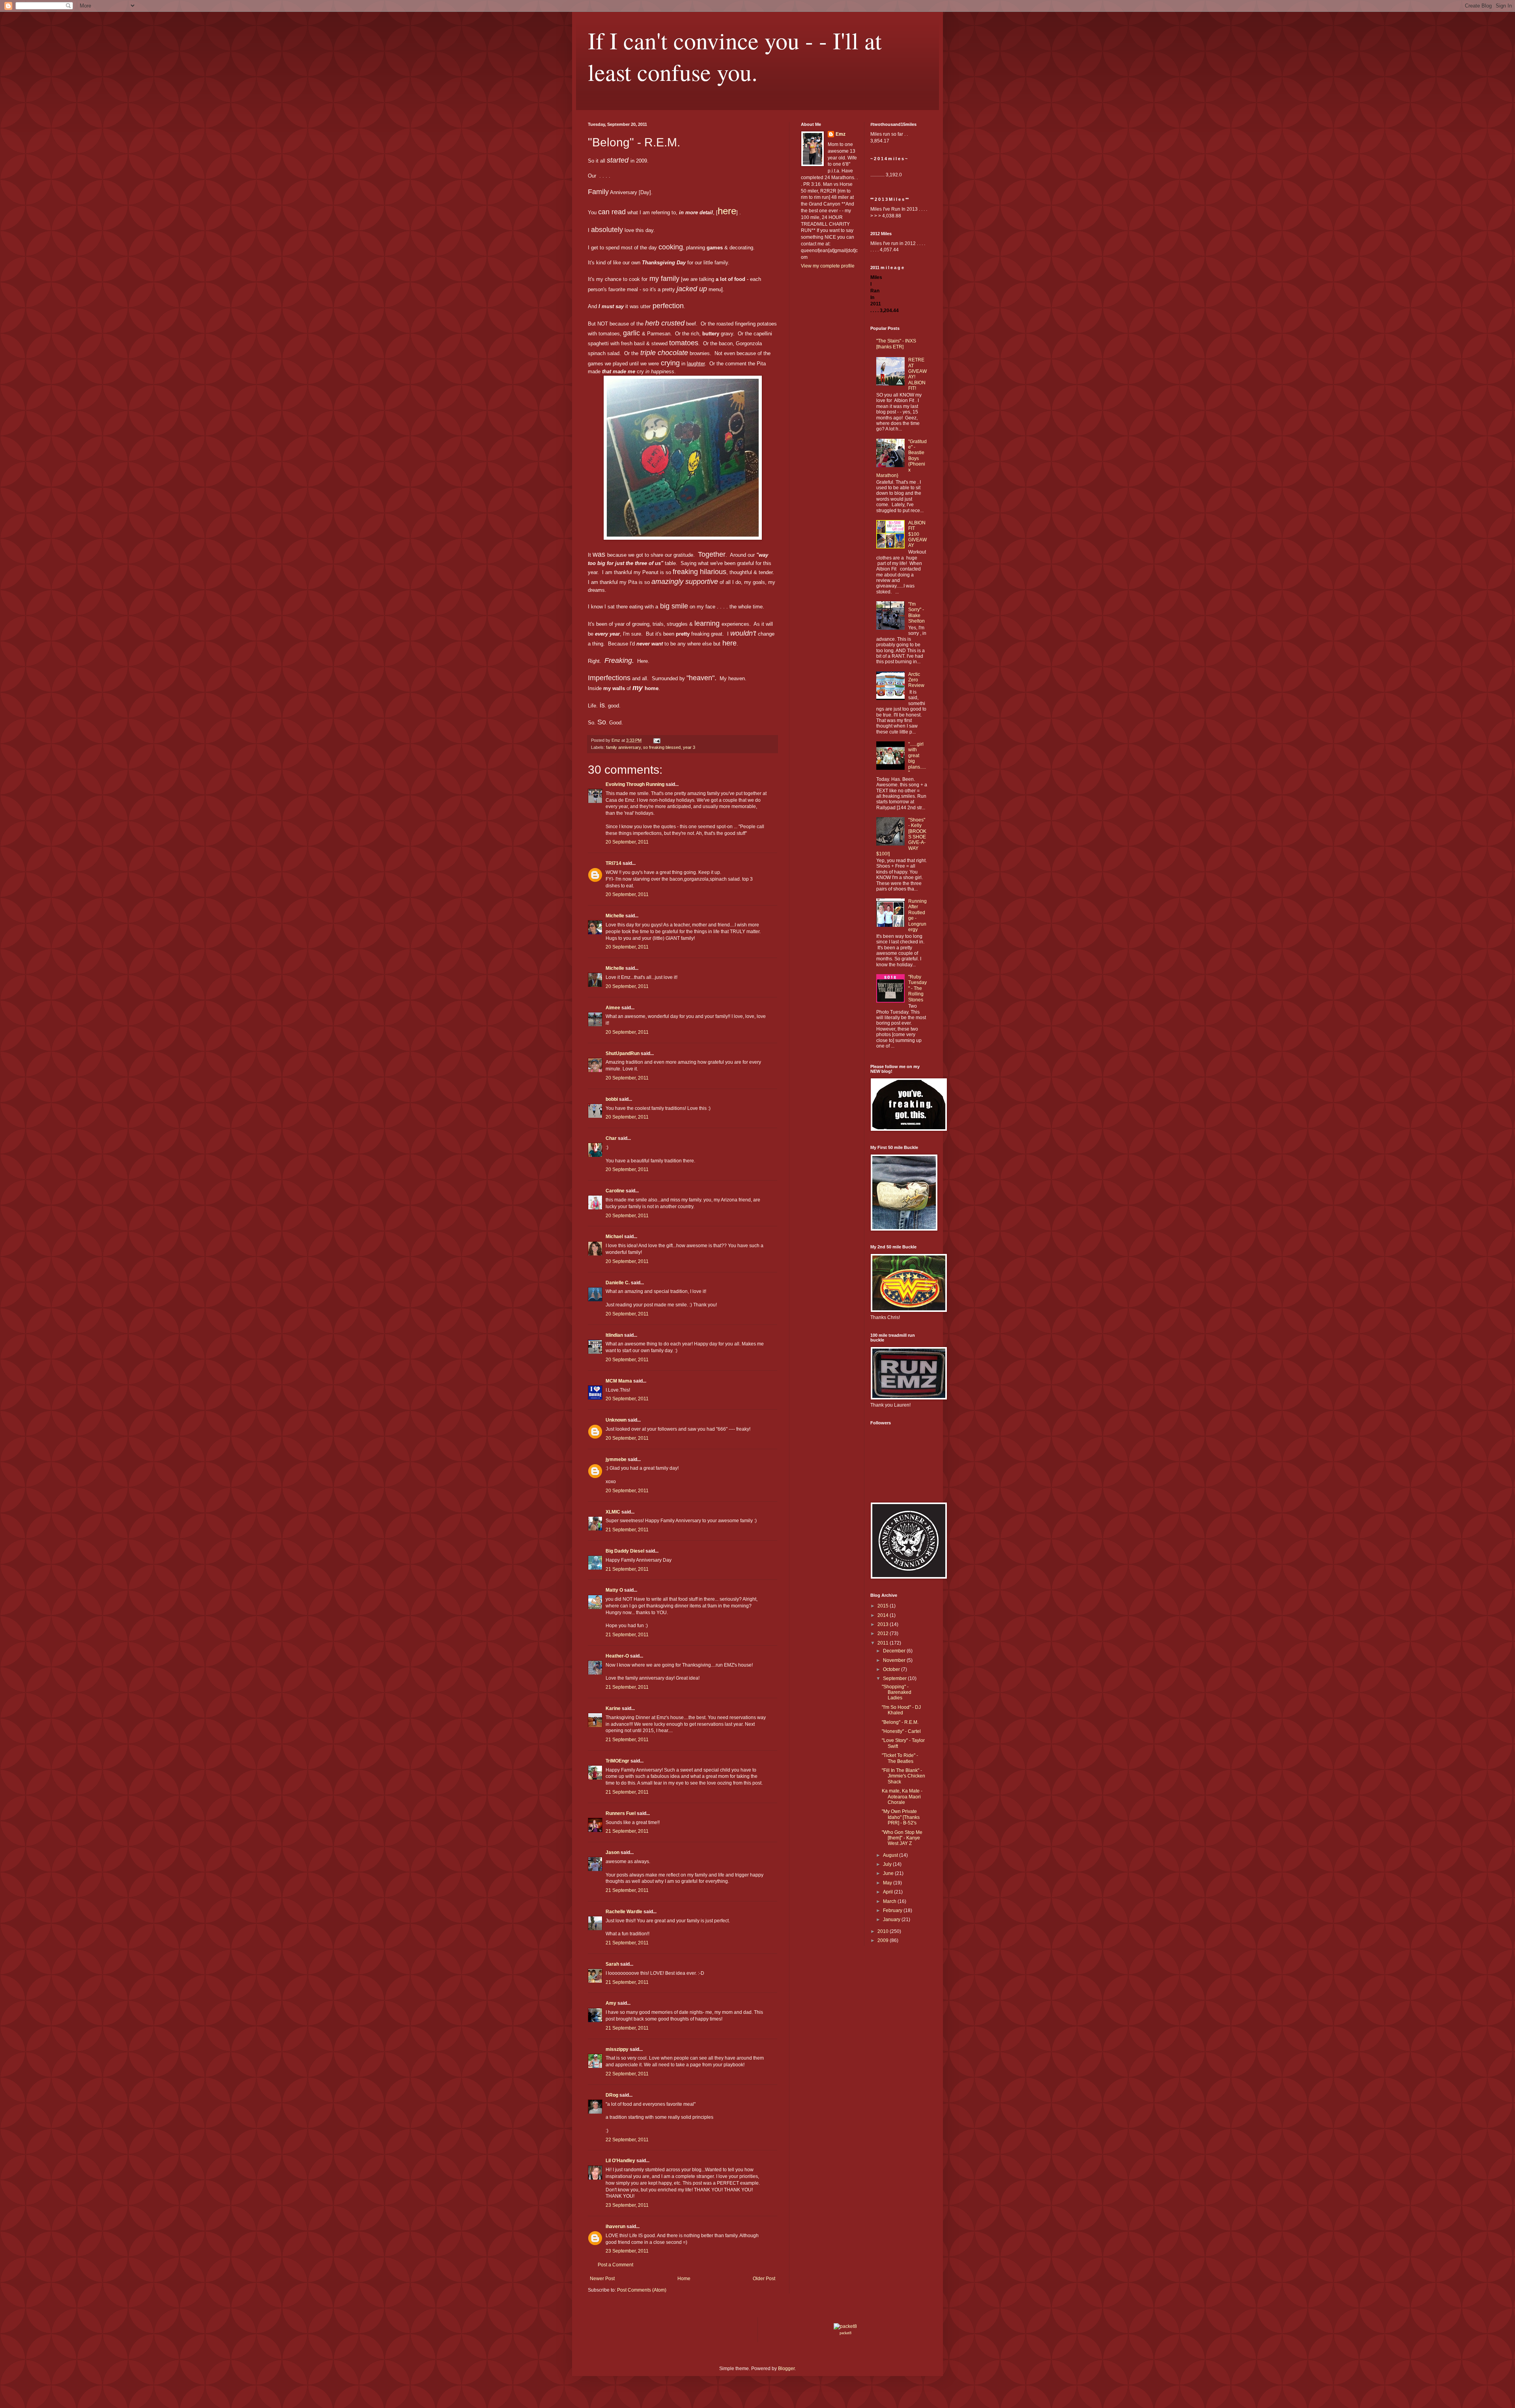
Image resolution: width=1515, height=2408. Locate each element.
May (888, 1883)
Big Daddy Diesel (625, 1551)
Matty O (614, 1590)
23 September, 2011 (627, 2205)
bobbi (612, 1099)
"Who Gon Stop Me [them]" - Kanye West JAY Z (902, 1838)
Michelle (615, 916)
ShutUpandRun (623, 1053)
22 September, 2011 (627, 2074)
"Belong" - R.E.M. (900, 1722)
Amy (611, 2003)
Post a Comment (615, 2265)
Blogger (786, 2369)
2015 (884, 1606)
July (888, 1864)
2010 (884, 1931)
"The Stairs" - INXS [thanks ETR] (896, 344)
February (893, 1910)
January (892, 1920)
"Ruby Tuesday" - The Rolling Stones (917, 988)
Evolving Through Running (635, 784)
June (889, 1873)
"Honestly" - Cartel (901, 1731)
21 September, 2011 (627, 1530)
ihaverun (615, 2227)
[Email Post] (656, 740)
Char (611, 1138)
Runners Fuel (621, 1813)
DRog (612, 2095)
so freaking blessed (662, 747)
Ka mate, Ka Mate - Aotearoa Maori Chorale (902, 1797)
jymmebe (616, 1459)
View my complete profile (828, 266)
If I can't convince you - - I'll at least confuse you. (735, 56)
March (890, 1901)
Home (684, 2279)
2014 (884, 1615)
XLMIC (613, 1512)
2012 (884, 1633)
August (891, 1855)
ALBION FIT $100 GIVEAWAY (917, 534)
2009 (884, 1940)
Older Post (764, 2279)
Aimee (613, 1008)
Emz (841, 134)
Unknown (616, 1420)
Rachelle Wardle (624, 1912)
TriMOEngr (617, 1761)
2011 (884, 1643)
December (895, 1651)
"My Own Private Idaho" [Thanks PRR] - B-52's (901, 1817)
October (892, 1669)
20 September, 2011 (627, 842)
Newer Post (602, 2279)
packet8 (845, 2333)
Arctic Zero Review (916, 680)
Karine (613, 1708)
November (895, 1660)
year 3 (689, 747)
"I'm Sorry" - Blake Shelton (916, 613)
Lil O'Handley (620, 2161)
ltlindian (614, 1335)
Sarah (612, 1964)
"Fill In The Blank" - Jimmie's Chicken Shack (903, 1776)
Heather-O (617, 1656)
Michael (614, 1237)
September (895, 1678)
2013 (884, 1624)
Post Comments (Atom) (642, 2290)
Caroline (615, 1191)
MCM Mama (619, 1381)
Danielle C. (618, 1283)
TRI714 (613, 863)
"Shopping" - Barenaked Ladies (897, 1692)
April (888, 1892)
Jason (613, 1852)
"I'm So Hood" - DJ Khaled (901, 1710)
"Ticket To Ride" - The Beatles (900, 1758)
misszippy (617, 2049)
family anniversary (623, 747)
